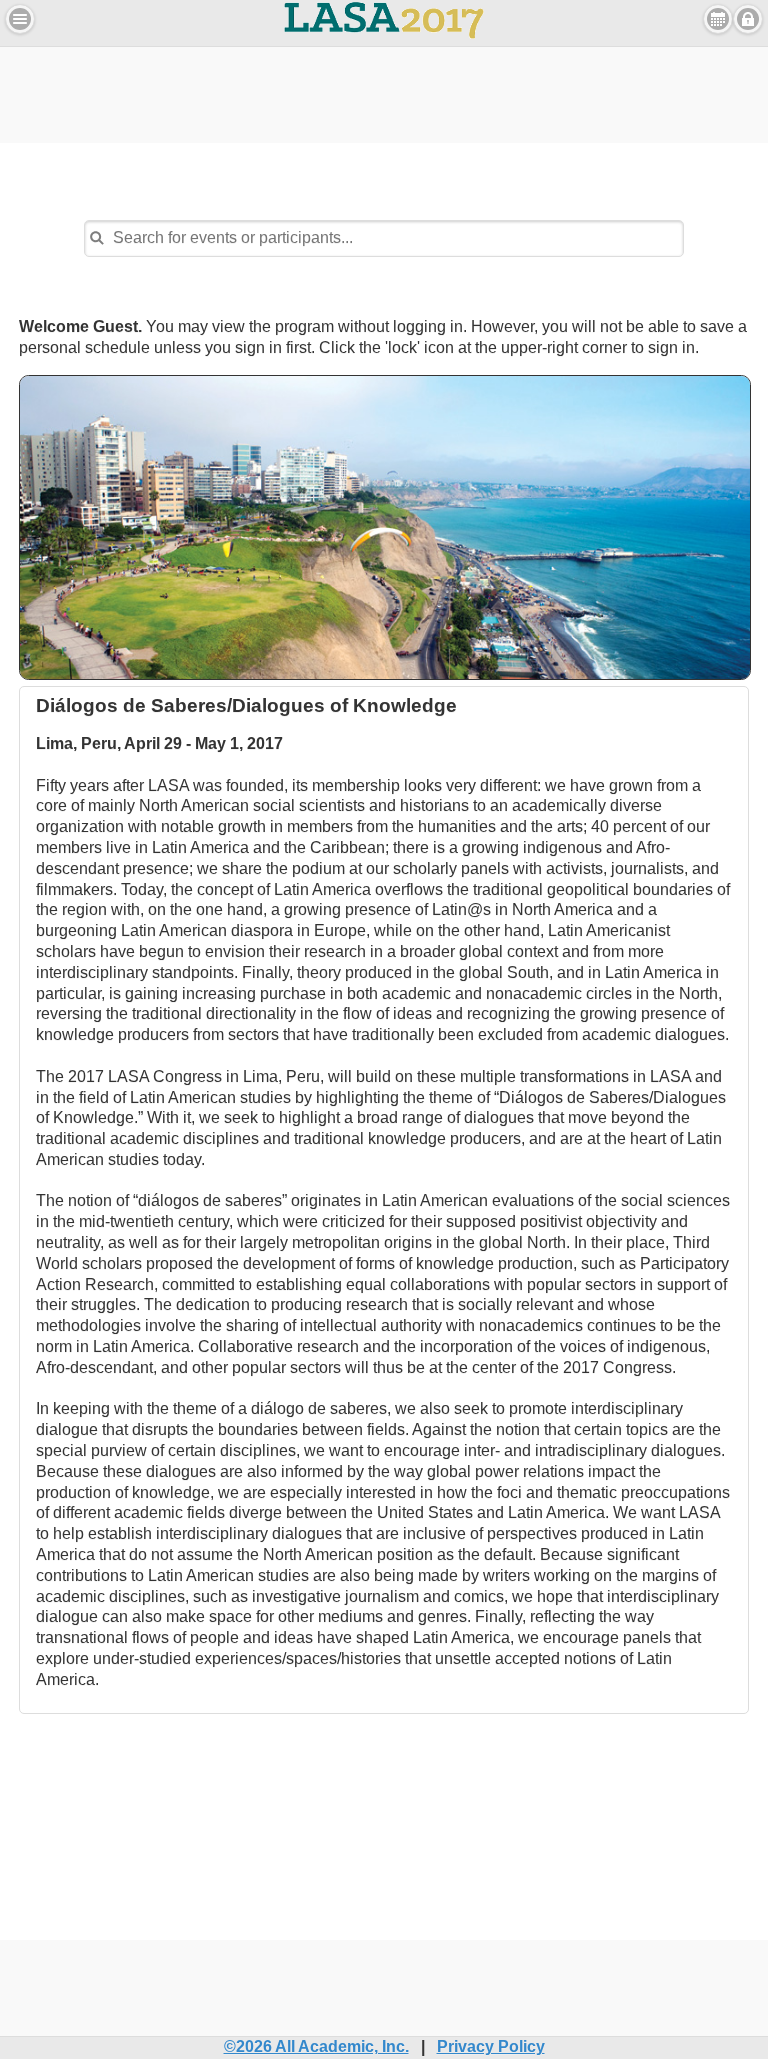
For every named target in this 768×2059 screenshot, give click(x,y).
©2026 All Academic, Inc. (316, 2046)
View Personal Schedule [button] (718, 19)
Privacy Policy (491, 2046)
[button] (20, 19)
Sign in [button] (748, 19)
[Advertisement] (384, 92)
